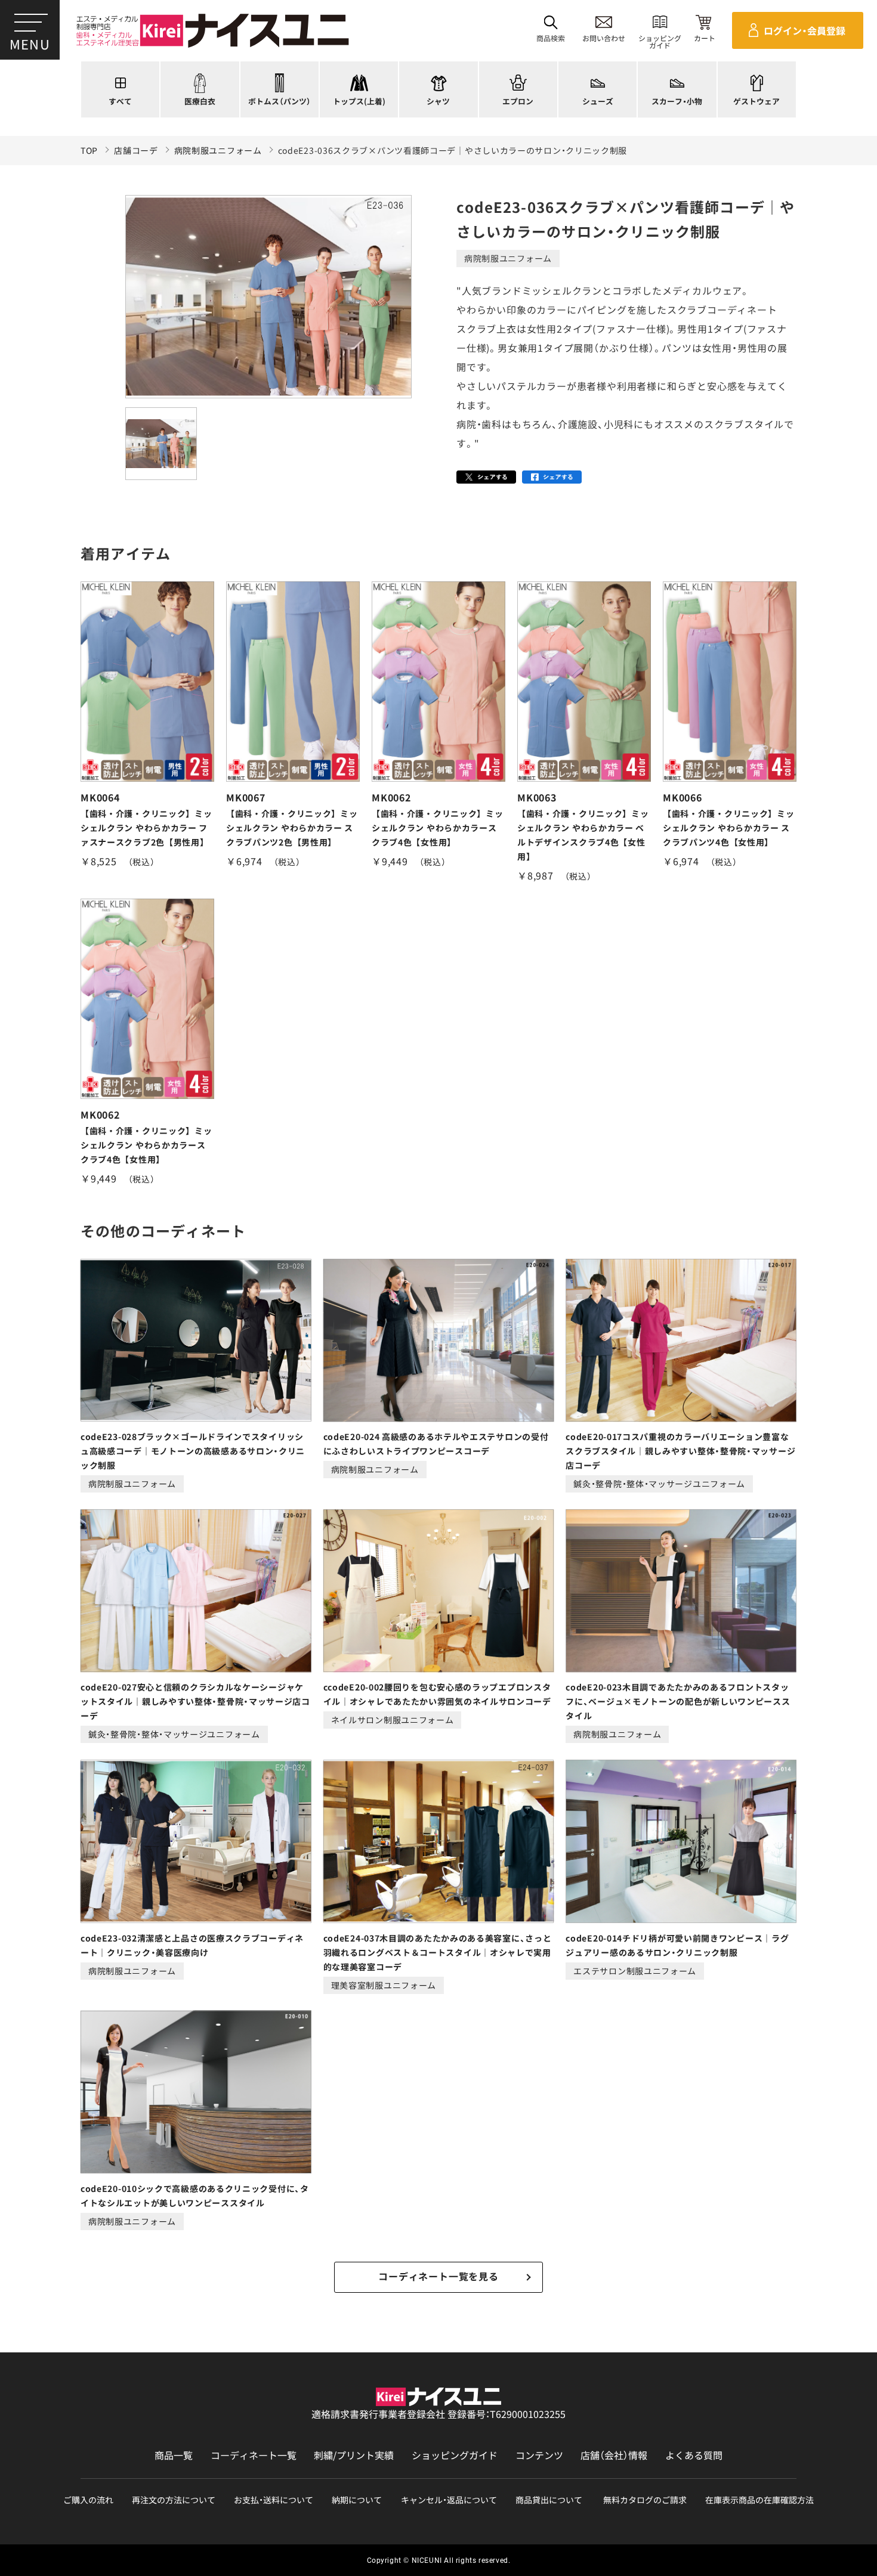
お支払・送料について (274, 2500)
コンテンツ (539, 2455)
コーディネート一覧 (254, 2455)
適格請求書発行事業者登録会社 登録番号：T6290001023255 (438, 2414)
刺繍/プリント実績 (354, 2455)
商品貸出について (549, 2500)
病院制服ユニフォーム (218, 151)
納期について (357, 2500)
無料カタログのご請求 (645, 2500)
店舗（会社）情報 (614, 2455)
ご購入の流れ (88, 2500)
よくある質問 (694, 2455)
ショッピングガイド (455, 2455)
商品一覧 (174, 2455)
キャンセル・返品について (449, 2500)
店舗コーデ (136, 151)
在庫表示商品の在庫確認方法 (759, 2500)
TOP (89, 151)
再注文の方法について (174, 2500)
